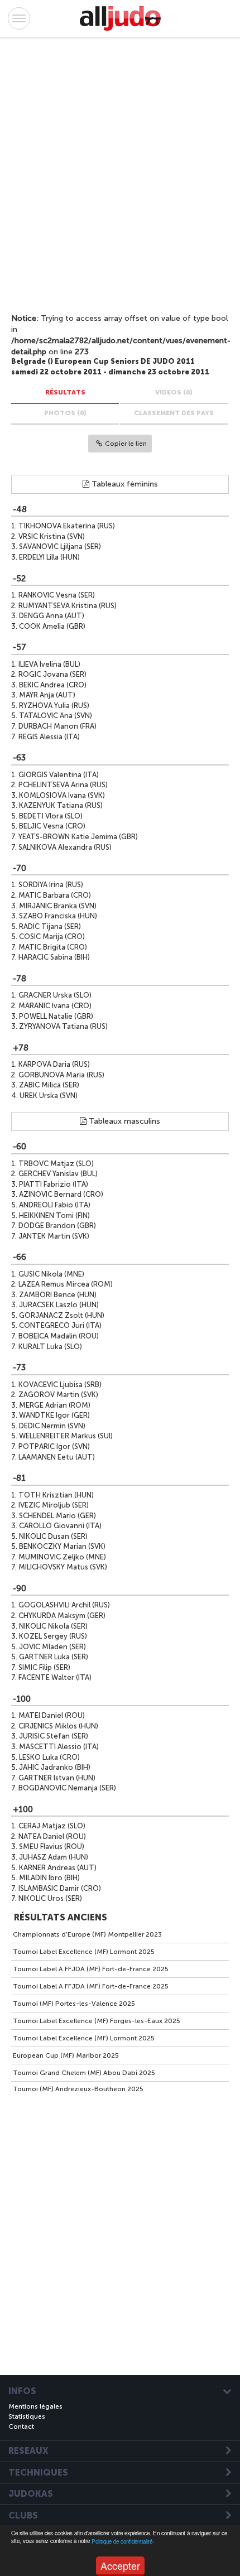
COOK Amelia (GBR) (52, 626)
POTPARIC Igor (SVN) (54, 1446)
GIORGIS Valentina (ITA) (59, 775)
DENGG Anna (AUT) (52, 616)
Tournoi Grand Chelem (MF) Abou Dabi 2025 (84, 2073)
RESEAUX (28, 2451)
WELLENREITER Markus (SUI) (66, 1436)
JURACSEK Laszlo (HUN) (59, 1305)
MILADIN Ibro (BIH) (49, 1878)
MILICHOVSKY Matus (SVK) (63, 1567)
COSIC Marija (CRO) (52, 936)
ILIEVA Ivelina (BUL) (49, 664)
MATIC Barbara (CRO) (55, 895)
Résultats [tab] (65, 392)
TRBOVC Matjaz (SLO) (56, 1164)
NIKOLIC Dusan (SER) (53, 1536)
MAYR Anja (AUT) (47, 695)
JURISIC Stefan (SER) (54, 1736)
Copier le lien (126, 444)
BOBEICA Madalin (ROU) (59, 1336)
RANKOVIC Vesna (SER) (57, 595)
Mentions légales (35, 2406)
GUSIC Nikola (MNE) (51, 1274)
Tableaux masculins (123, 1121)
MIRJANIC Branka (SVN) (58, 906)
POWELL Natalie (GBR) (56, 1016)
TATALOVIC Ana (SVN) (56, 716)
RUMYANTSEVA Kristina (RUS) (68, 606)
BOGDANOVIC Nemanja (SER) (67, 1788)
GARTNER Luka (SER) (54, 1657)
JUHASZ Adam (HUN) (54, 1857)
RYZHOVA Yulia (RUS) (54, 706)
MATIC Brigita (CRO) (53, 947)
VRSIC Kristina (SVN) (52, 536)
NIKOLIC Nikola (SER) (53, 1626)
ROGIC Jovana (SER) (52, 674)
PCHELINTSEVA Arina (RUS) (63, 785)
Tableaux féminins (124, 484)
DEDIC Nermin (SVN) (52, 1426)
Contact (21, 2426)
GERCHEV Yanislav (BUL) (58, 1174)
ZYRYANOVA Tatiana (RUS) (63, 1026)
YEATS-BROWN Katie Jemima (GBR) (78, 837)
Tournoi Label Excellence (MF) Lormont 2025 (84, 1952)
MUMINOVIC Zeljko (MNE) (62, 1557)
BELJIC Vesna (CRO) (52, 826)
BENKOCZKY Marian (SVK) (62, 1546)
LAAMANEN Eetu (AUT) (57, 1457)
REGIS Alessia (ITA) (49, 737)
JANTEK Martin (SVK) (54, 1236)
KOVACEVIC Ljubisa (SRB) (60, 1385)
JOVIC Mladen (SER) (52, 1647)
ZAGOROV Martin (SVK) (58, 1395)
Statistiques (27, 2416)
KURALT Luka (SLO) (50, 1347)
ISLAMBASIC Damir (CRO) (60, 1888)
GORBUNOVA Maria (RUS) (61, 1075)
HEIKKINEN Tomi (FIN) (54, 1215)
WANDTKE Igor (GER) (54, 1415)
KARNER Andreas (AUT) (58, 1868)
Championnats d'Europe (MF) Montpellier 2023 (87, 1934)
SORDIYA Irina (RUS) (51, 885)
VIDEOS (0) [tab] (174, 392)
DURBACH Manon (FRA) (57, 726)
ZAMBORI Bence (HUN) (58, 1295)
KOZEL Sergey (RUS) (53, 1636)
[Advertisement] (109, 171)
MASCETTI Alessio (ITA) (59, 1747)
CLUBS (23, 2516)
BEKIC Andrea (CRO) (53, 685)
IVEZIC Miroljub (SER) (54, 1505)
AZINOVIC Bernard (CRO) (61, 1194)
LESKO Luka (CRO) (49, 1757)
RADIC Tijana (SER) (50, 926)
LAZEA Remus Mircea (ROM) (66, 1284)
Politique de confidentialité (122, 2541)
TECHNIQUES (38, 2473)
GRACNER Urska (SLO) (55, 995)
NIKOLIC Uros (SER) (50, 1898)
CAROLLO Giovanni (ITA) (60, 1526)
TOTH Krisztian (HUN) (56, 1495)
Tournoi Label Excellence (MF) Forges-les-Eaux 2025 (97, 2021)
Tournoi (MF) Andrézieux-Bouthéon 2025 (78, 2089)
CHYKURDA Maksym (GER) (62, 1616)
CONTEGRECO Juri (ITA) (60, 1325)
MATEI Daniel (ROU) (52, 1715)
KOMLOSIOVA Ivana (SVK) (62, 795)
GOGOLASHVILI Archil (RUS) (64, 1605)
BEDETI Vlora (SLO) (51, 816)
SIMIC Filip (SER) (44, 1667)
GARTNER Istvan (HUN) (57, 1778)
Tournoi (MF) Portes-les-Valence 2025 (74, 2004)
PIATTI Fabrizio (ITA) (54, 1184)
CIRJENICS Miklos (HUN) (58, 1726)
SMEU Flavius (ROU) (52, 1846)
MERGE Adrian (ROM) (55, 1405)
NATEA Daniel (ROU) (52, 1836)
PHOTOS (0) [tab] (65, 413)
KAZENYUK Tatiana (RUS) (61, 805)
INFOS (22, 2391)
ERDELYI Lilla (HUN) (49, 557)
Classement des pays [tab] (174, 413)
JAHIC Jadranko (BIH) (55, 1767)
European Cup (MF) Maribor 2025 (66, 2055)
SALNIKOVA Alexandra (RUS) (65, 847)
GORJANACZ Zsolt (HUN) (62, 1315)
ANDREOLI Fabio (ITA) (55, 1205)
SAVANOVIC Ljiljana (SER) (60, 547)
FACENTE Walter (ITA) (55, 1677)
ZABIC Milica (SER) (49, 1085)
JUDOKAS (31, 2494)
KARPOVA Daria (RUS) (54, 1064)
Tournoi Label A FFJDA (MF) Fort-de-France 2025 (91, 1969)
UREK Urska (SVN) (49, 1096)
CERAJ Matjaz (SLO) (52, 1826)
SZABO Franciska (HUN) (58, 916)
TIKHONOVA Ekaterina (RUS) (67, 526)
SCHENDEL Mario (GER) (57, 1516)
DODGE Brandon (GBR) (57, 1226)
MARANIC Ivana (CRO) (55, 1006)
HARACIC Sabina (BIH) (54, 957)
